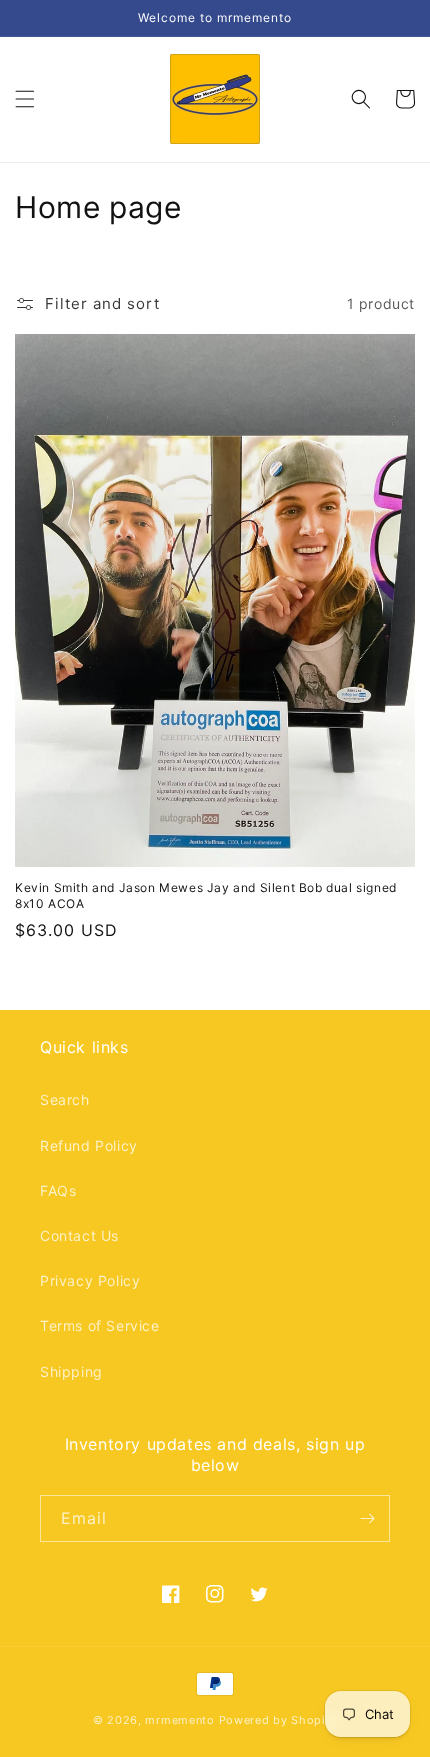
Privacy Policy (90, 1280)
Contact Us (79, 1235)
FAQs (58, 1190)
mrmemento (179, 1720)
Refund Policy (89, 1145)
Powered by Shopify (278, 1720)
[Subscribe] (367, 1518)
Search (65, 1099)
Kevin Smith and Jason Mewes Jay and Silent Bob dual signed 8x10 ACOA (206, 895)
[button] (25, 99)
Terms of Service (100, 1325)
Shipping (71, 1371)
